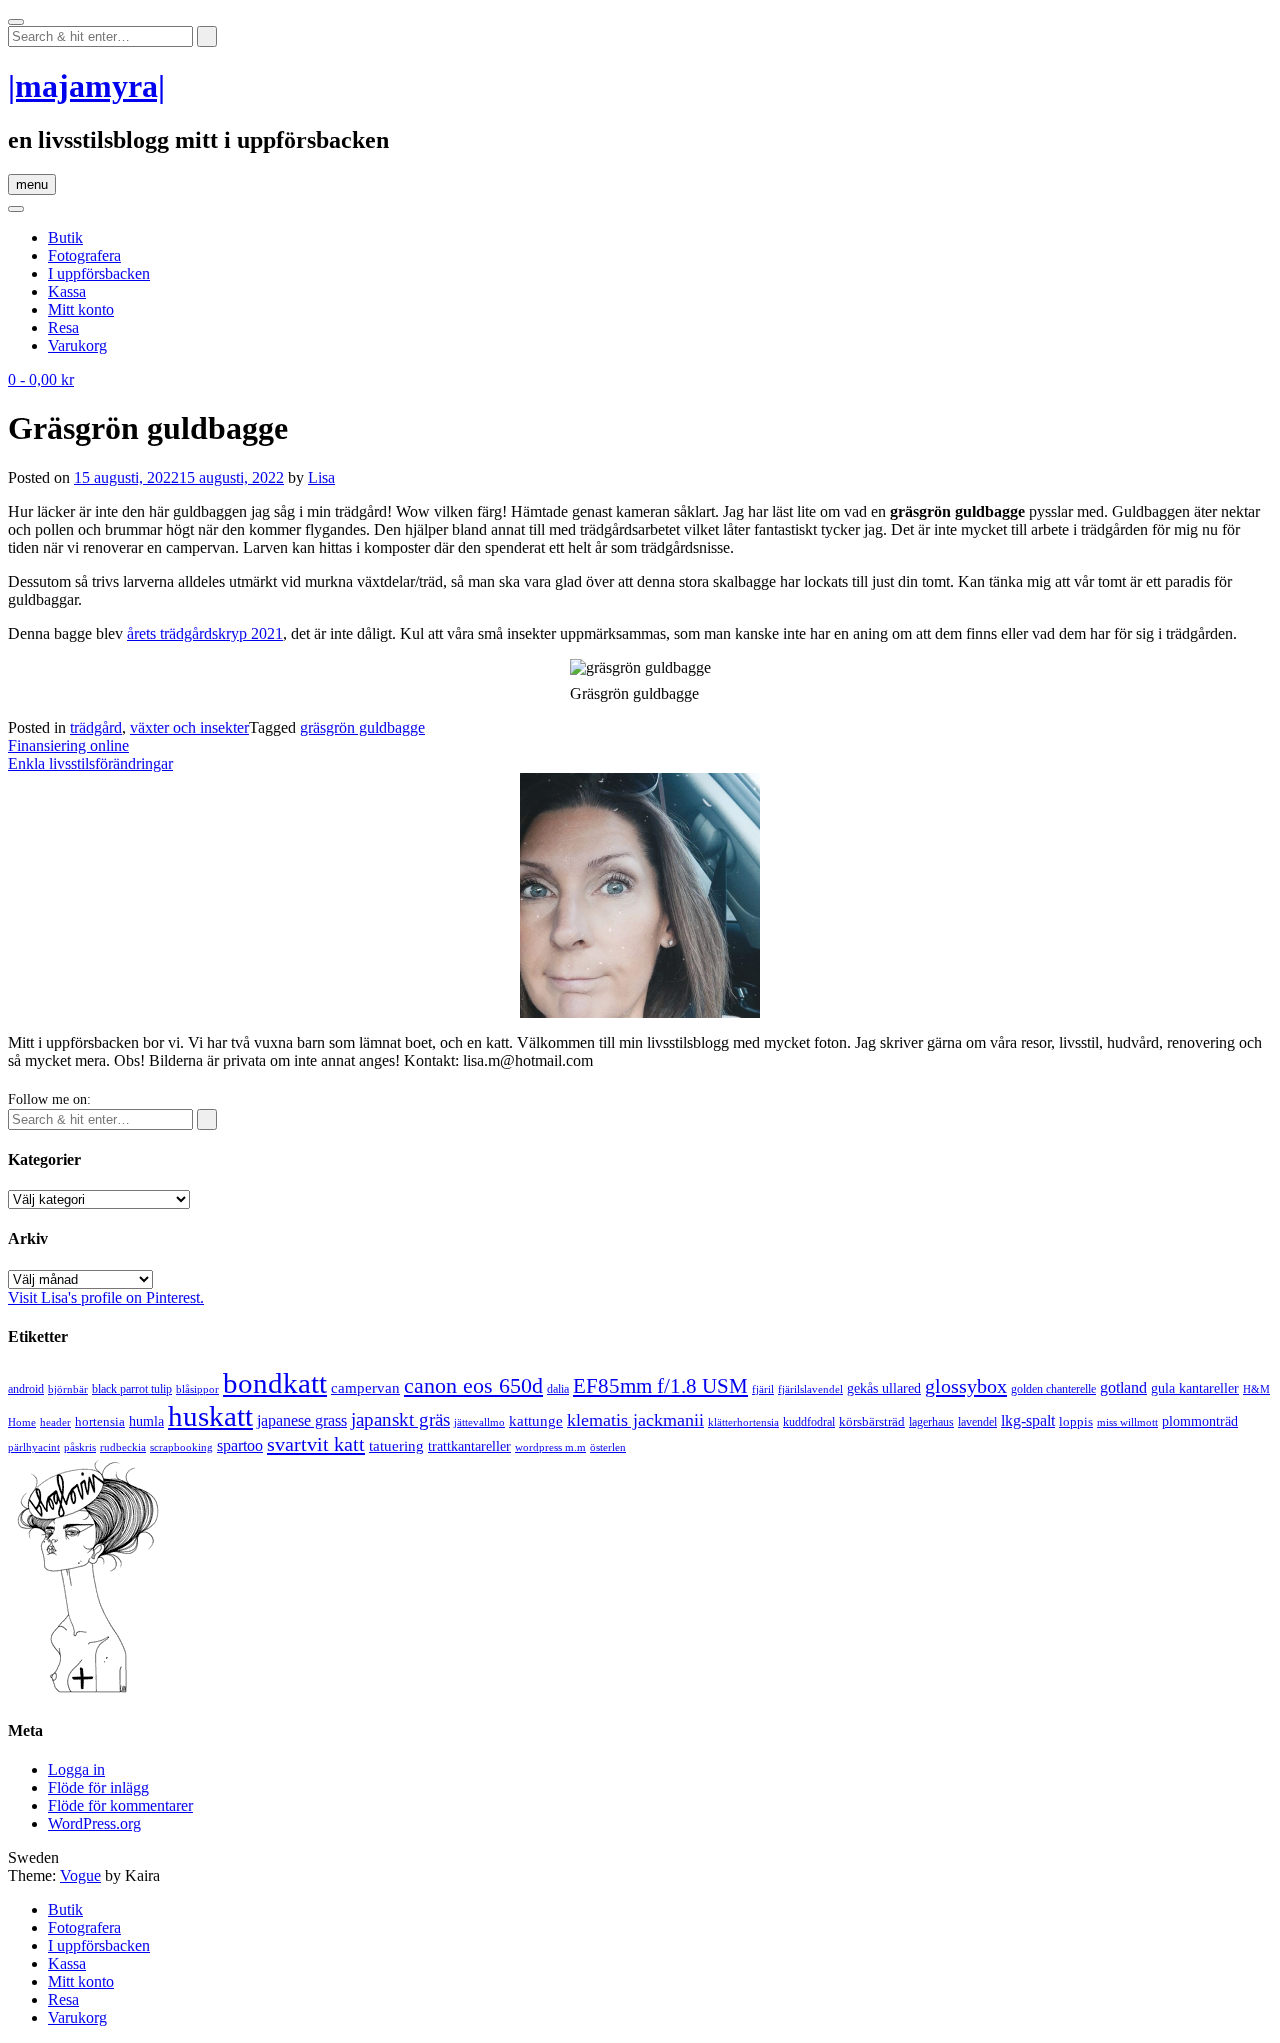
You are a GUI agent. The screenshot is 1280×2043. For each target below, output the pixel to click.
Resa (63, 327)
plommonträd (1200, 1421)
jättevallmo (479, 1422)
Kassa (67, 291)
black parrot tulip (132, 1389)
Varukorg (77, 345)
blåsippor (197, 1389)
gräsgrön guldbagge (362, 727)
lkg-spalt (1028, 1420)
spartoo (240, 1445)
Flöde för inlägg (98, 1787)
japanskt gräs (400, 1419)
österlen (608, 1447)
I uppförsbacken (99, 273)
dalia (558, 1389)
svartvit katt (316, 1444)
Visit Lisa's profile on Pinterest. (106, 1297)
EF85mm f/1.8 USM (660, 1386)
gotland (1123, 1387)
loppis (1076, 1421)
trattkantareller (469, 1446)
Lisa (321, 477)
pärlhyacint (34, 1447)
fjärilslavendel (810, 1389)
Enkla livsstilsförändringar (90, 763)
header (55, 1422)
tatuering (396, 1446)
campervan (365, 1387)
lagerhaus (931, 1422)
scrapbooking (181, 1447)
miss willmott (1127, 1422)
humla (146, 1421)
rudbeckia (123, 1447)
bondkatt (275, 1383)
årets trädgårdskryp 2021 (205, 633)
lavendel (977, 1422)
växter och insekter (189, 727)
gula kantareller (1195, 1388)
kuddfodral (809, 1422)
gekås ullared (884, 1388)
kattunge (536, 1421)
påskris (80, 1447)
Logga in (76, 1769)
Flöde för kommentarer (120, 1805)
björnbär (68, 1389)
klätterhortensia (743, 1422)
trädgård (96, 727)
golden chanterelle (1053, 1389)
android (26, 1389)
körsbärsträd (872, 1421)
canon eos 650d (473, 1385)
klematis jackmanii (635, 1420)
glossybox (966, 1386)
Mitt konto (81, 309)
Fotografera (84, 255)
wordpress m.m (550, 1447)
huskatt (210, 1416)
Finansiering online (68, 745)
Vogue (80, 1875)
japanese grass (302, 1420)
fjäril (763, 1389)
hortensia (100, 1421)
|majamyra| (86, 86)
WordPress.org (94, 1823)
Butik (65, 237)
